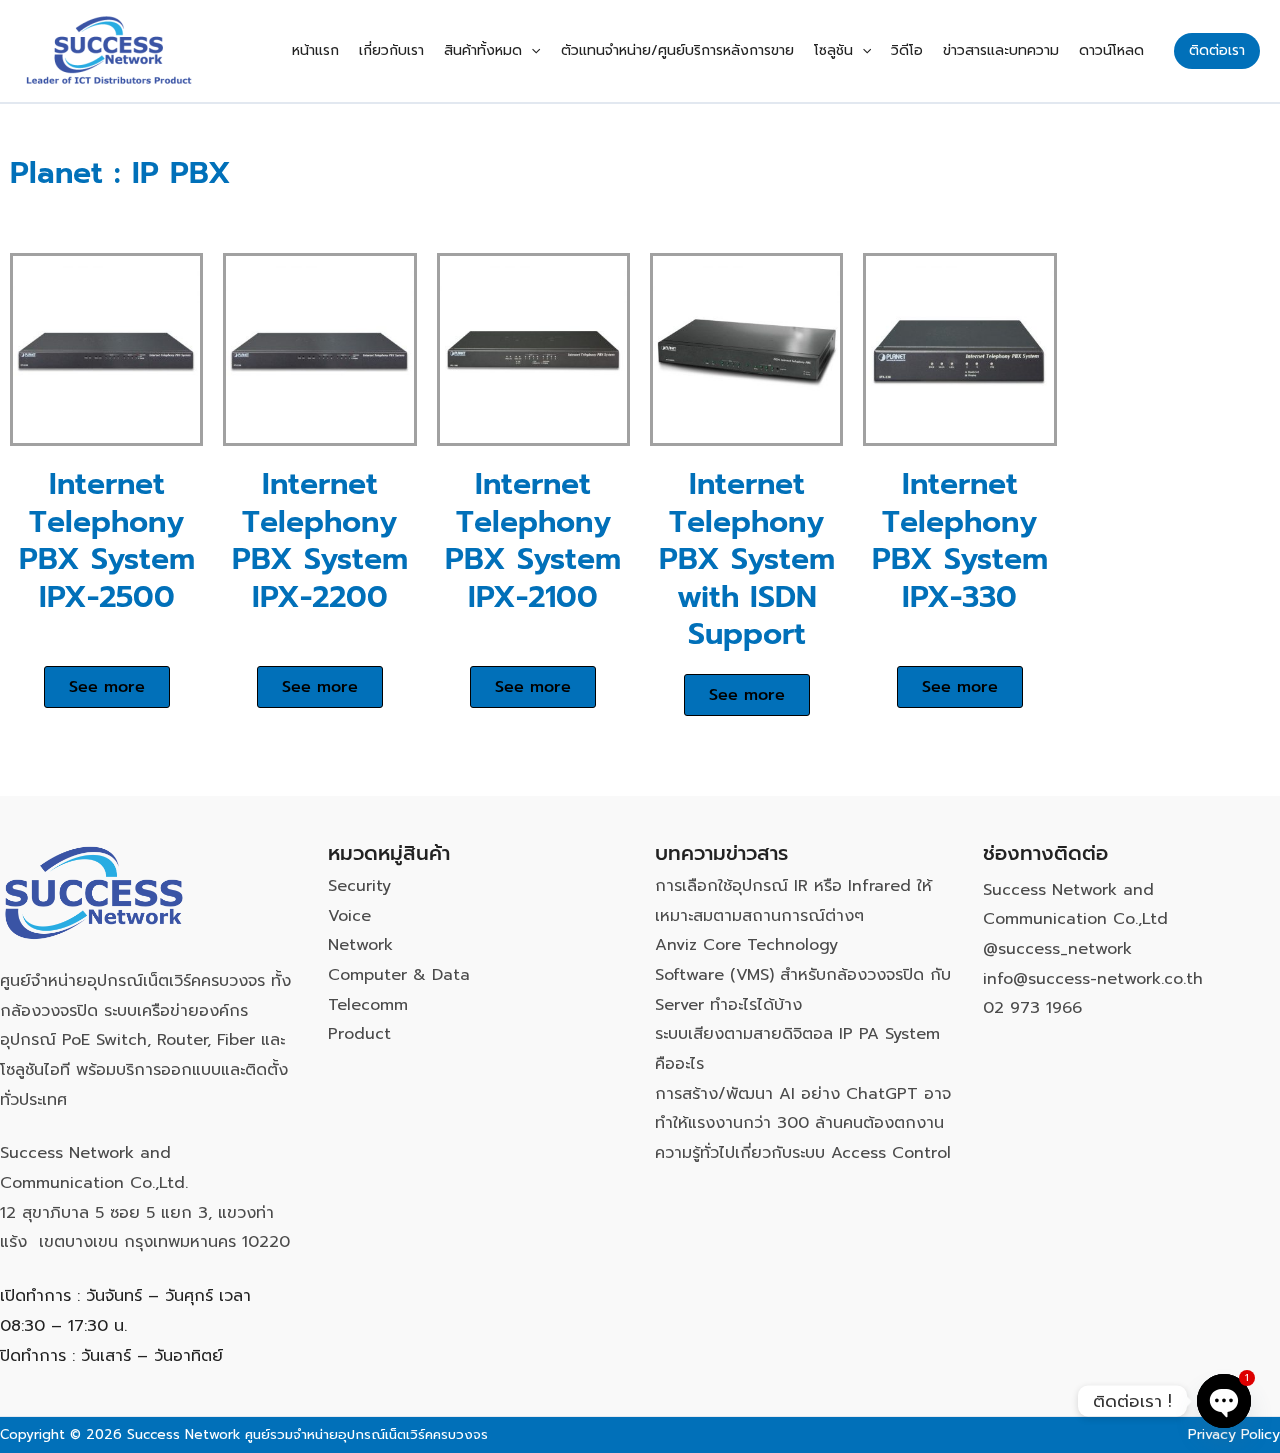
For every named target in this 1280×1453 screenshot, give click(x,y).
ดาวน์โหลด (1111, 50)
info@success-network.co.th (1093, 979)
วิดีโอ (907, 50)
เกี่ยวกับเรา (391, 50)
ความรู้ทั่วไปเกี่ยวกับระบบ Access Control (803, 1153)
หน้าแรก (315, 50)
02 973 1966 (1032, 1008)
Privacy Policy (1234, 1434)
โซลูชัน (833, 50)
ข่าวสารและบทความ (1001, 50)
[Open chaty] (1224, 1401)
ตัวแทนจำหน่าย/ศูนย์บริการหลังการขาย (677, 50)
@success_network (1057, 949)
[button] (531, 51)
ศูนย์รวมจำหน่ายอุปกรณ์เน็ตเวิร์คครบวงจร (366, 1434)
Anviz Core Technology (746, 945)
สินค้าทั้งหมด (483, 50)
